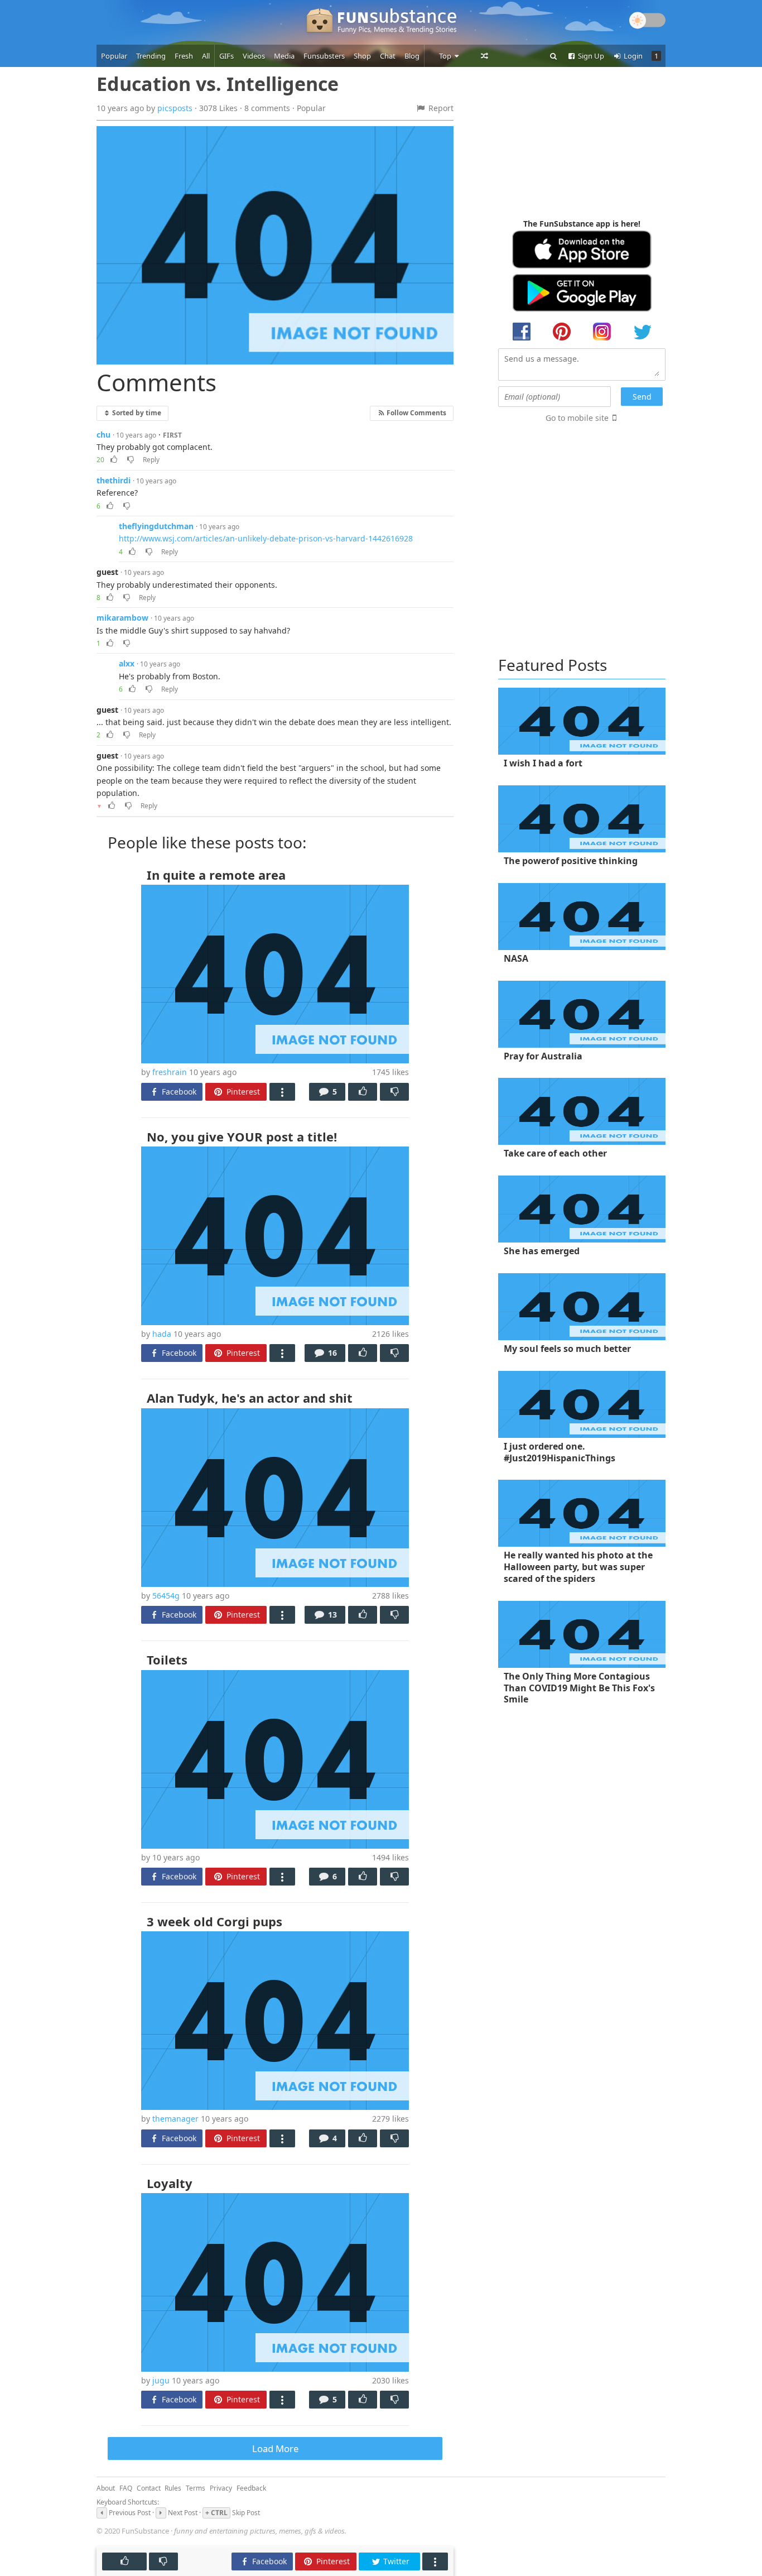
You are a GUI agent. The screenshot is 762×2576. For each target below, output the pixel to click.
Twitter (395, 2561)
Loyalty (170, 2183)
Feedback (251, 2488)
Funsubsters (324, 56)
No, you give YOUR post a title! (242, 1136)
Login (632, 56)
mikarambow (122, 618)
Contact (149, 2488)
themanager (175, 2119)
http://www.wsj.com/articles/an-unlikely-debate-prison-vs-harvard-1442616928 (266, 538)
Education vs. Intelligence (218, 84)
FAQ (126, 2488)
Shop (362, 56)
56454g (166, 1596)
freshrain (170, 1072)
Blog (412, 56)
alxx (127, 663)
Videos (254, 56)
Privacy (221, 2488)
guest (107, 572)
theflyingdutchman (156, 526)
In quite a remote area (216, 875)
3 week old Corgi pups (214, 1921)
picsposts (175, 108)
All (206, 56)
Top (446, 56)
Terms (196, 2488)
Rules (173, 2488)
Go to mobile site (577, 418)
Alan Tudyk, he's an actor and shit (250, 1398)
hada (162, 1334)
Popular (114, 56)
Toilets (167, 1659)
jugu (161, 2380)
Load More (275, 2448)
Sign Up (590, 56)
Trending (151, 56)
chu (103, 435)
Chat (388, 56)
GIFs (226, 56)
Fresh (184, 56)
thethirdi (114, 480)
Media (284, 56)
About (106, 2488)
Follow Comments (416, 412)
